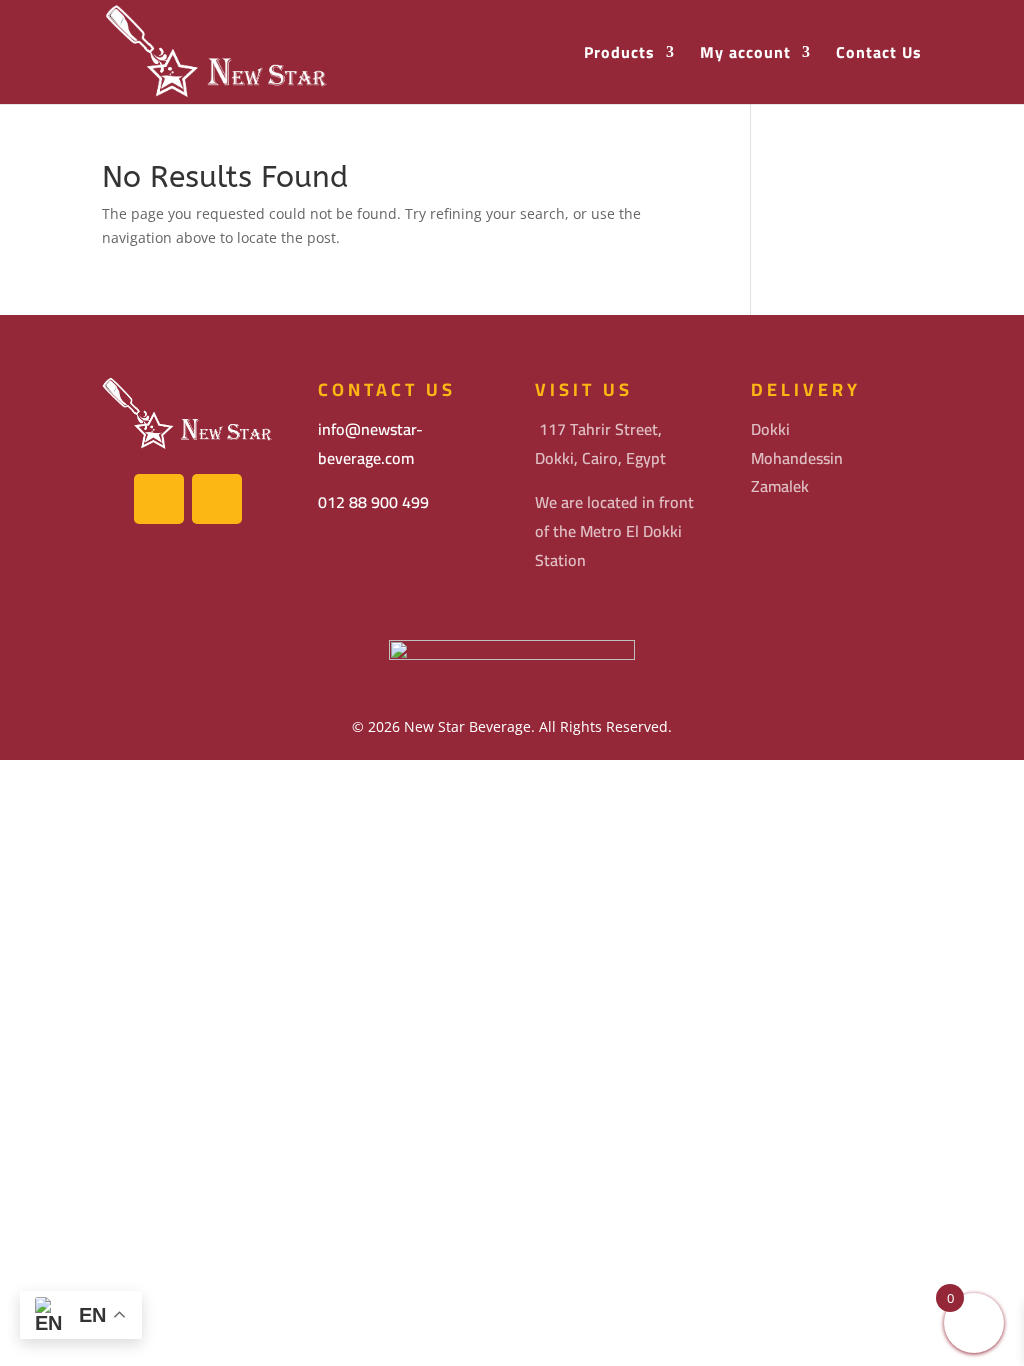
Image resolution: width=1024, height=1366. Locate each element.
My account (745, 54)
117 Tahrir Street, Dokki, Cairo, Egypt (600, 443)
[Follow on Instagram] (217, 499)
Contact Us (879, 54)
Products (619, 54)
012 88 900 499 (373, 502)
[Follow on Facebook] (159, 499)
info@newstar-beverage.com (370, 443)
